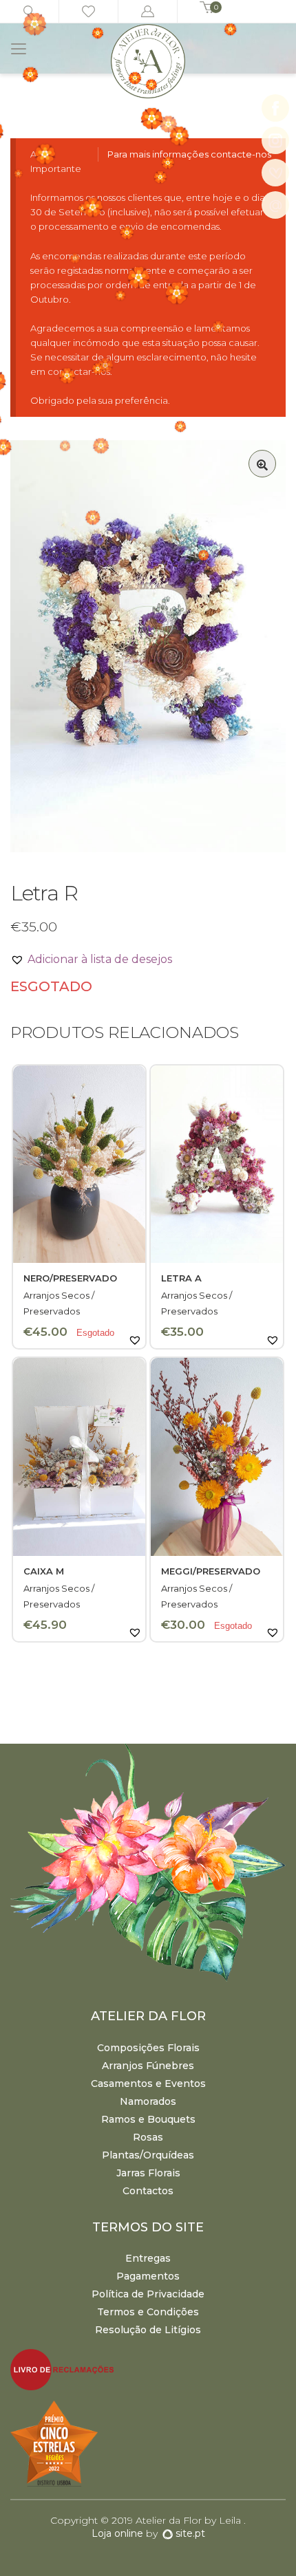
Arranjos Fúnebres (148, 2066)
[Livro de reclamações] (148, 2369)
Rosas (148, 2137)
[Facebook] (275, 108)
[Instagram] (275, 140)
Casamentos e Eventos (148, 2083)
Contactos (148, 2191)
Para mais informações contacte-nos (189, 154)
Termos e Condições (148, 2312)
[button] (262, 464)
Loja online (117, 2533)
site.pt (190, 2533)
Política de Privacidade (148, 2294)
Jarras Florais (148, 2173)
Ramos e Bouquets (148, 2119)
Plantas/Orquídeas (148, 2155)
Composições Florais (148, 2048)
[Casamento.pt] (275, 173)
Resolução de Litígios (148, 2330)
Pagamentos (148, 2276)
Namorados (148, 2101)
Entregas (148, 2258)
